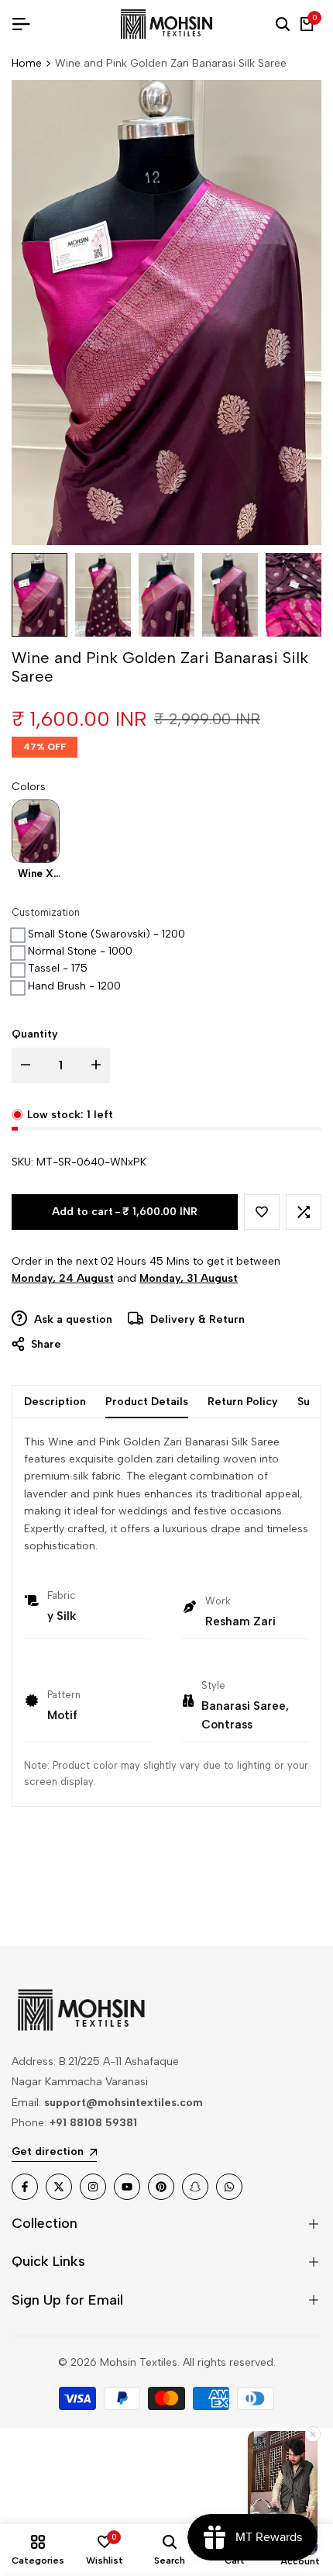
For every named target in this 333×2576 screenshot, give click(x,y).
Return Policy (243, 1402)
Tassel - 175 (58, 968)
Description (55, 1402)
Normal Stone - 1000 (80, 951)
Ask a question (72, 1319)
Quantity (35, 1034)
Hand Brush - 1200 (74, 986)
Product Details (147, 1402)
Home (27, 63)
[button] (262, 1212)
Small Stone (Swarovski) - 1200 (106, 934)
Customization (46, 912)
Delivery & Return (196, 1319)
